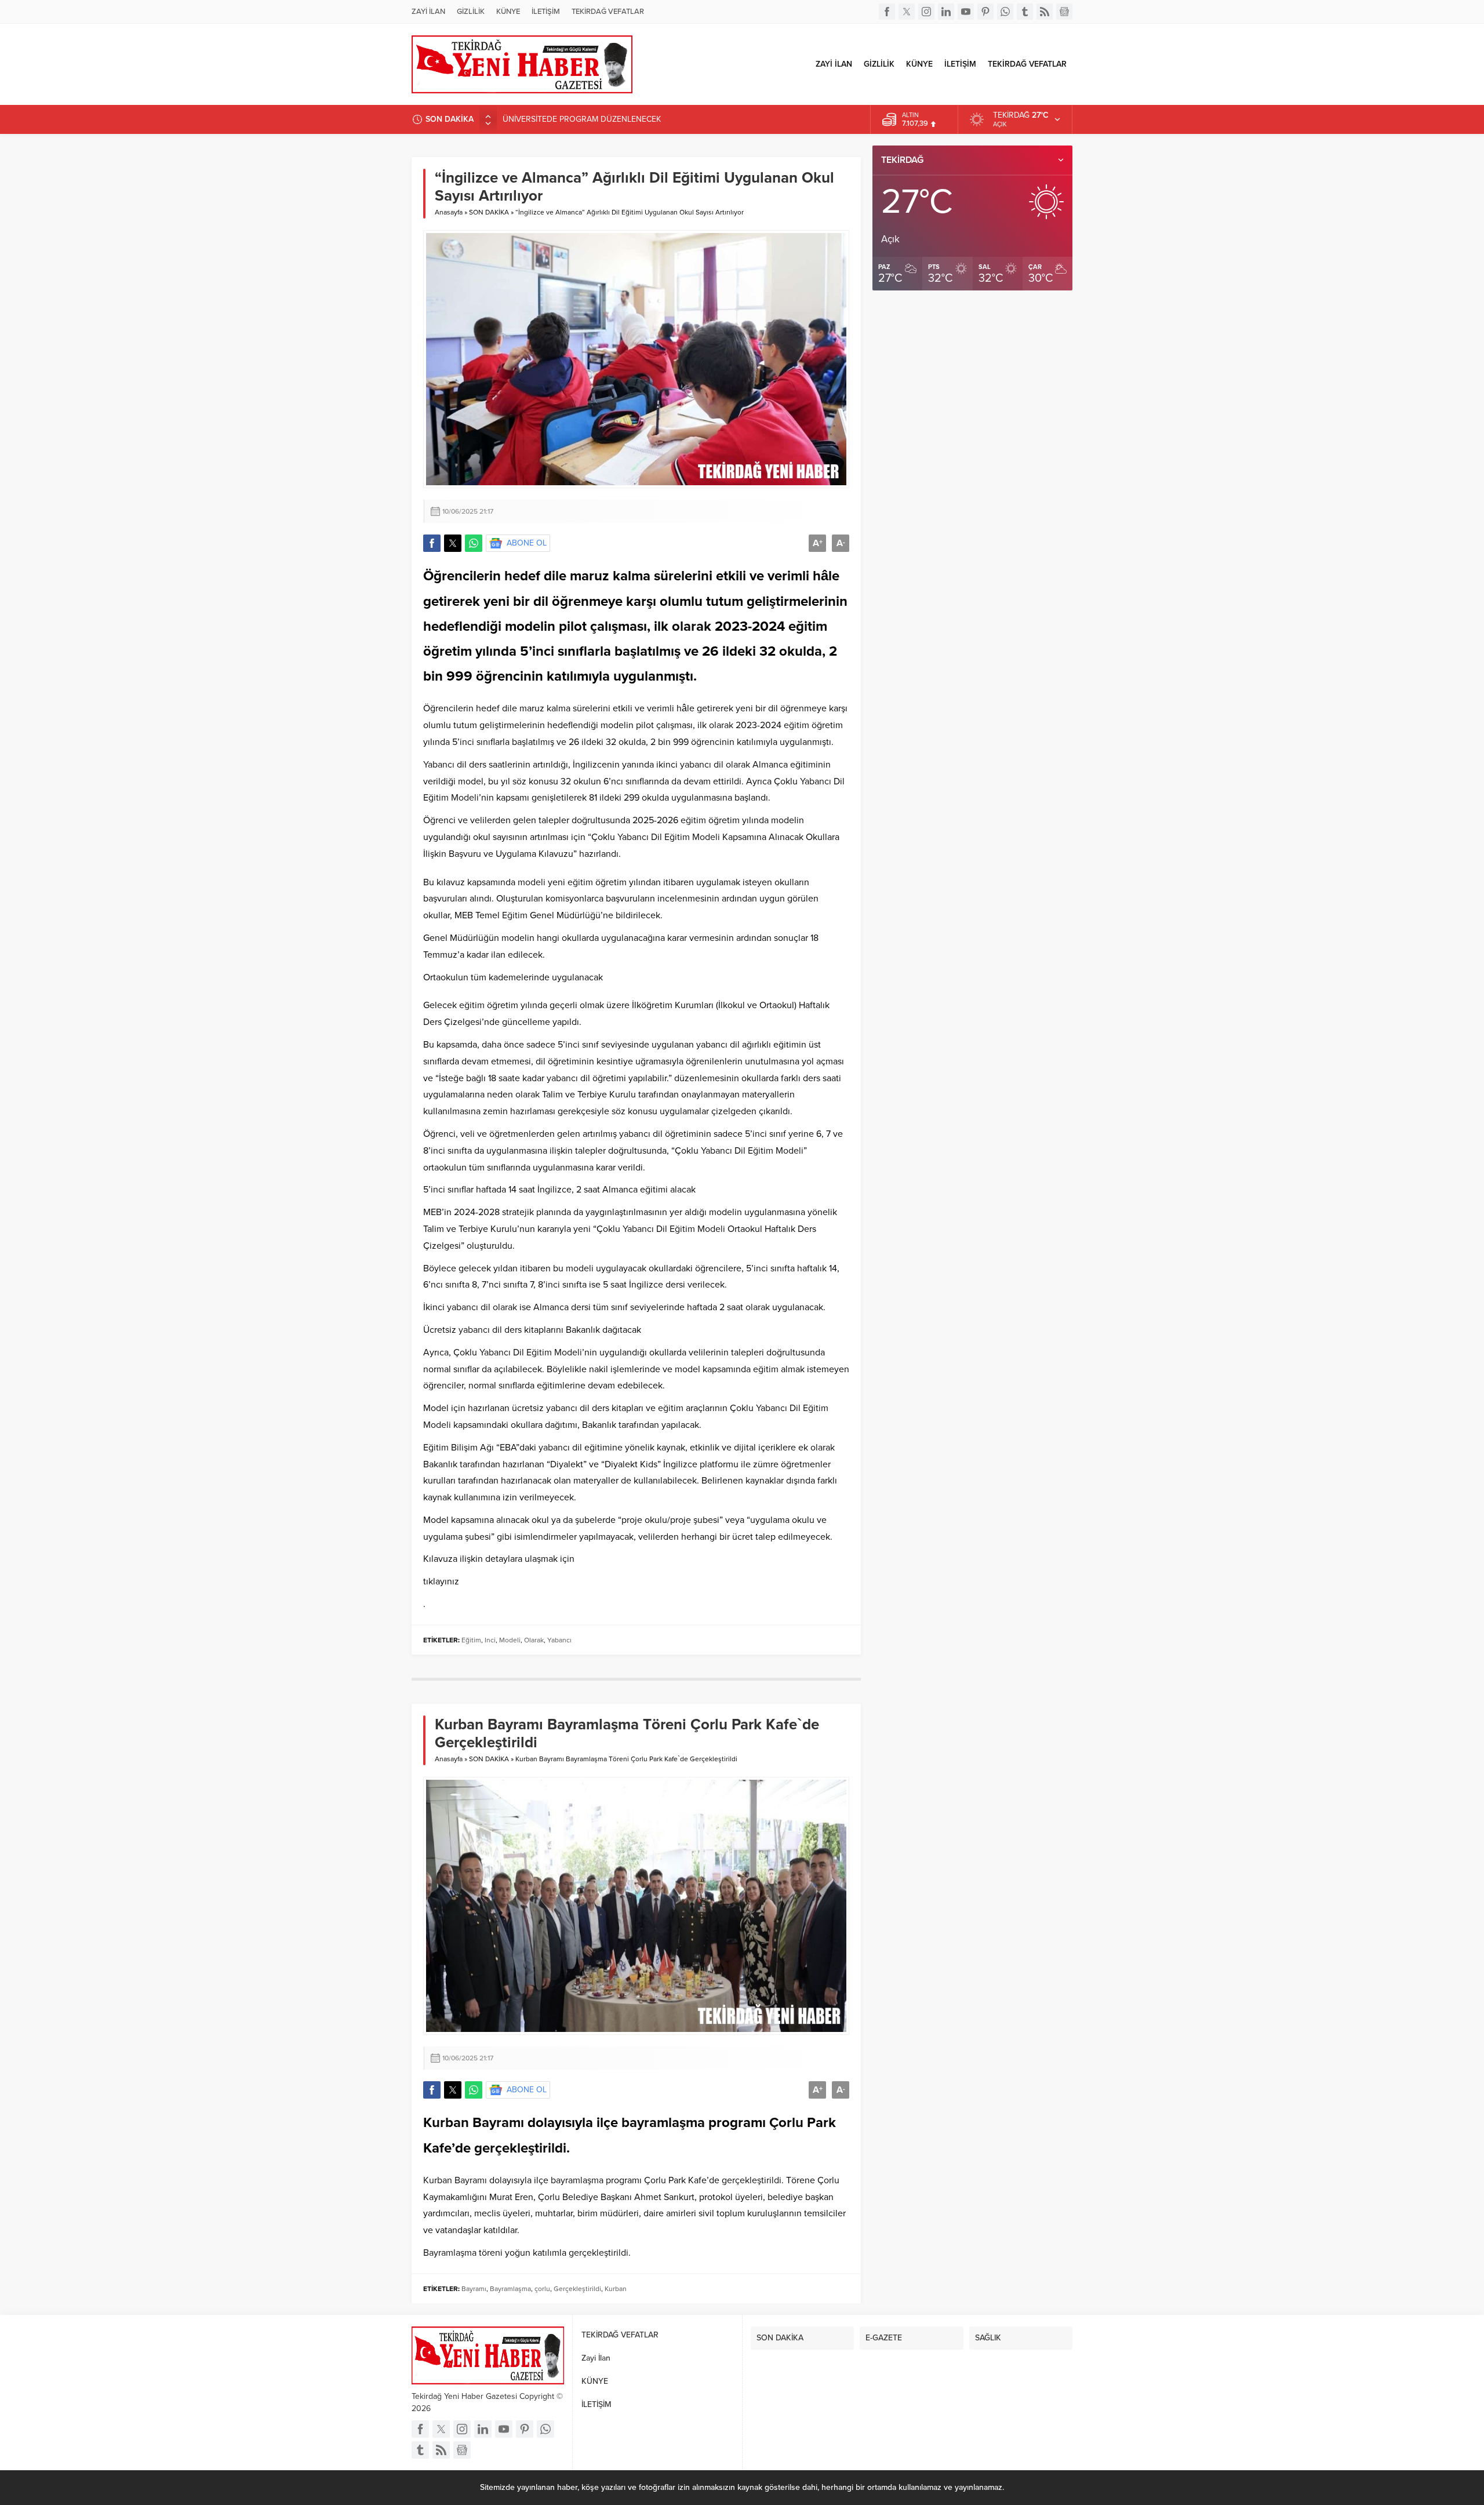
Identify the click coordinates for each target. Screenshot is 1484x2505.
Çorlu (786, 2123)
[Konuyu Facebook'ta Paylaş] (432, 543)
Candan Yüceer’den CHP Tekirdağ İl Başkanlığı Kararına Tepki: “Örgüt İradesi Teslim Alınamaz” (669, 121)
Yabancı (439, 765)
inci (543, 651)
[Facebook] (887, 12)
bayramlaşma (663, 2123)
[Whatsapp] (1005, 12)
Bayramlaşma (450, 2253)
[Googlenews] (1064, 12)
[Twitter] (907, 12)
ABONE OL (527, 543)
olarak (692, 626)
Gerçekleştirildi (577, 2289)
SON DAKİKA (489, 212)
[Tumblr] (1025, 12)
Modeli (465, 798)
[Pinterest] (985, 12)
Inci (490, 1640)
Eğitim (436, 798)
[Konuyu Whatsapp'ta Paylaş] (474, 543)
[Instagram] (926, 12)
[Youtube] (966, 12)
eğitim (808, 626)
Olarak (534, 1640)
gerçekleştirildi (520, 2148)
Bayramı (498, 2123)
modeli (532, 882)
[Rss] (1045, 12)
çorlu (542, 2289)
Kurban (446, 2123)
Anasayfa (449, 212)
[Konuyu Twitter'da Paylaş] (453, 543)
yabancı (696, 765)
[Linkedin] (946, 12)
